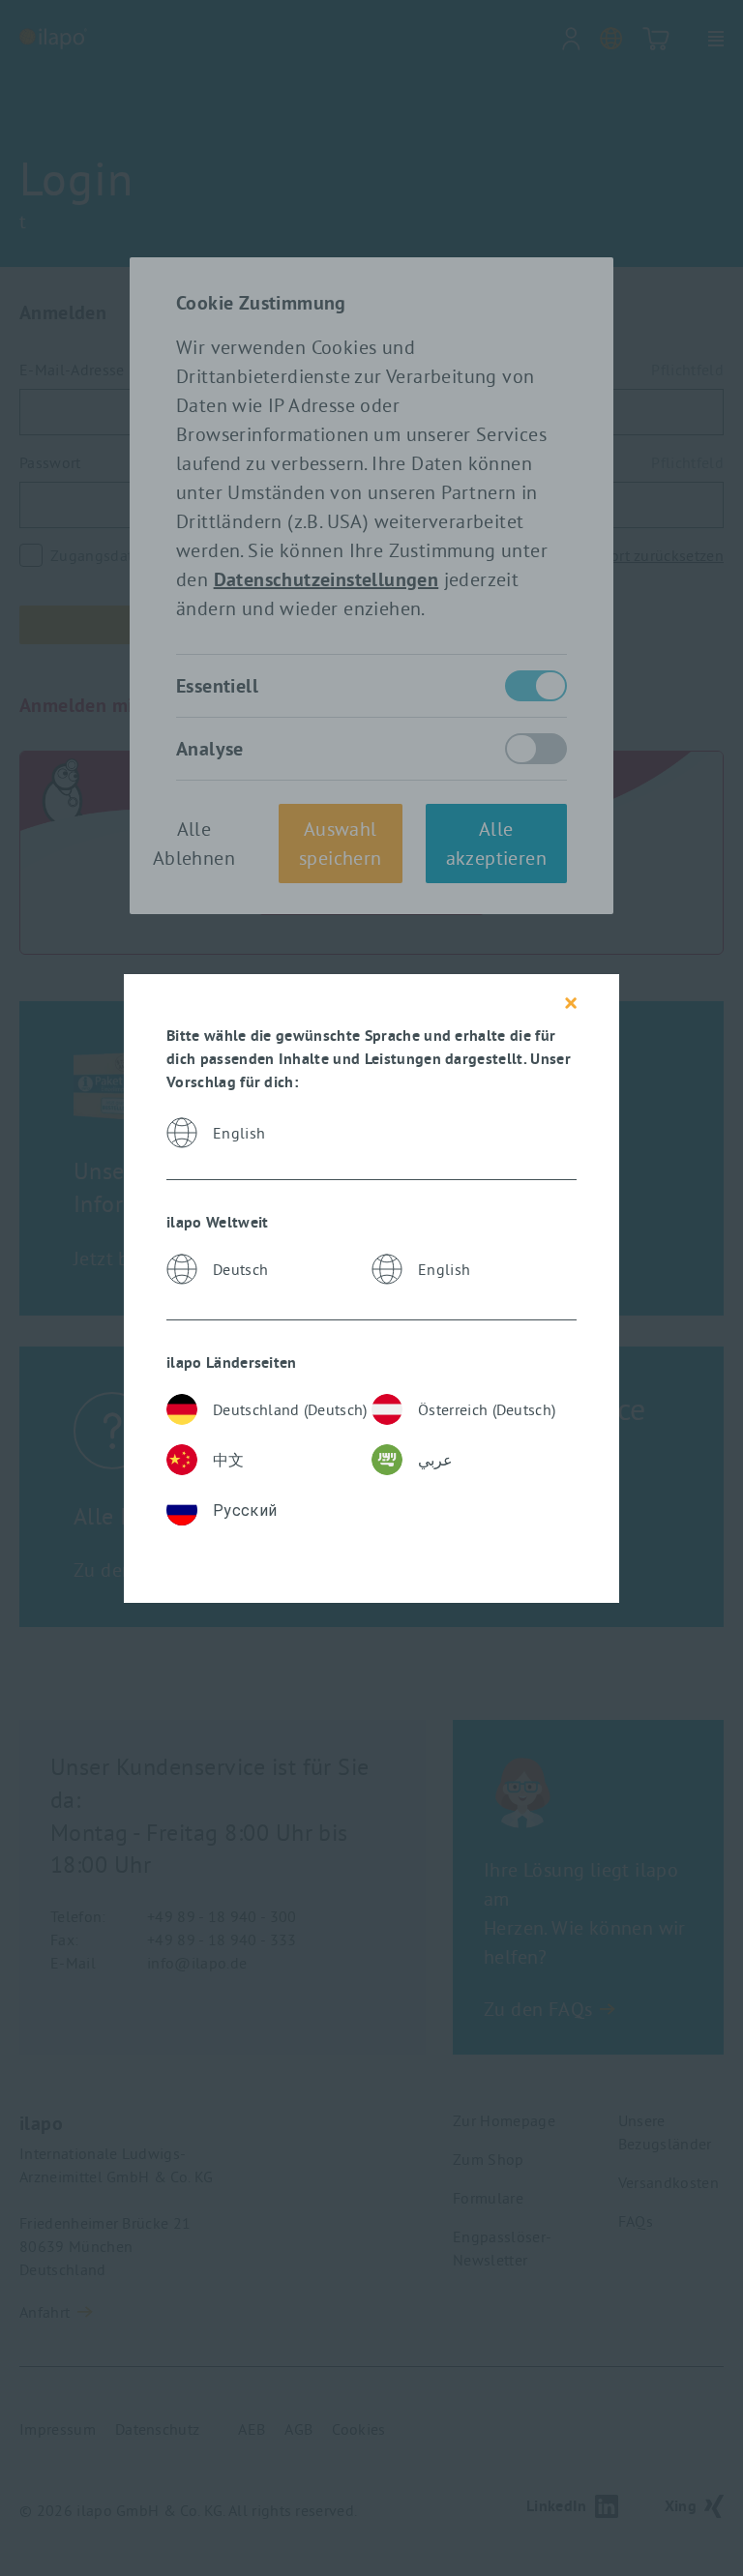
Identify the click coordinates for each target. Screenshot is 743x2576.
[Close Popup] (571, 1003)
